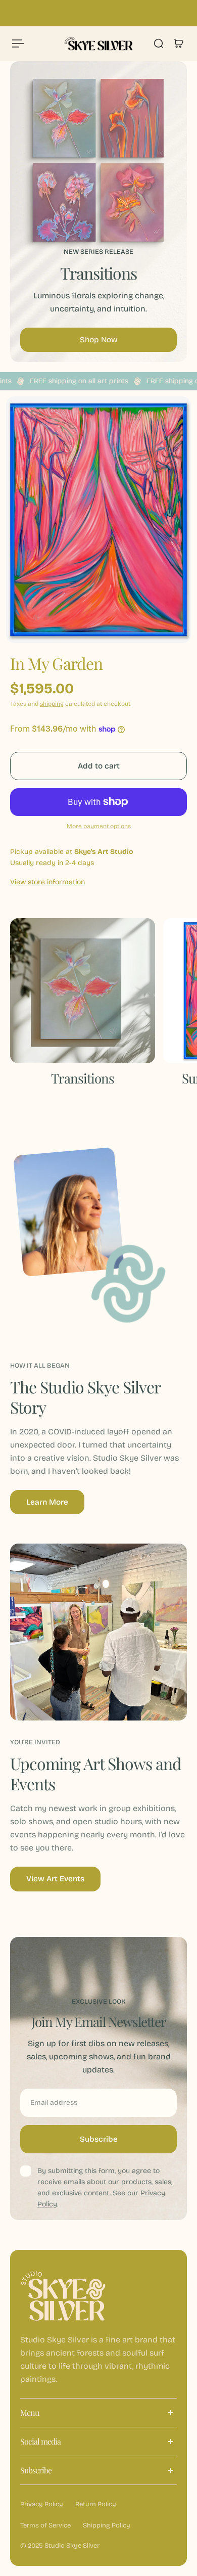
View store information (47, 882)
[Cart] (179, 43)
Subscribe (99, 2139)
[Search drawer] (159, 43)
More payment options (99, 826)
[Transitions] (83, 1008)
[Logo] (99, 43)
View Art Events (55, 1879)
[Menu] (18, 43)
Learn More (47, 1502)
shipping (52, 704)
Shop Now (99, 340)
